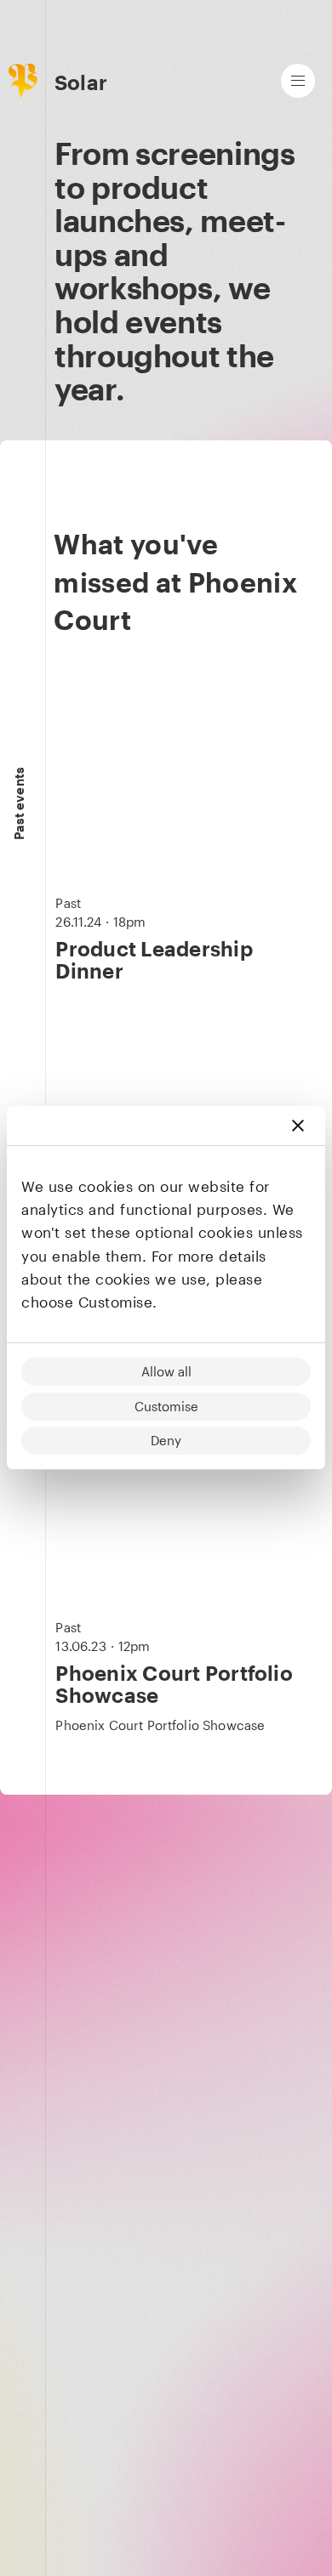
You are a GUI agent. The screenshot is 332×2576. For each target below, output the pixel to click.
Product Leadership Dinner (154, 959)
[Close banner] (298, 1126)
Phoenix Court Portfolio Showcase (174, 1684)
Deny (166, 1440)
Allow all (166, 1371)
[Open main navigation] (298, 81)
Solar (81, 82)
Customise (166, 1406)
